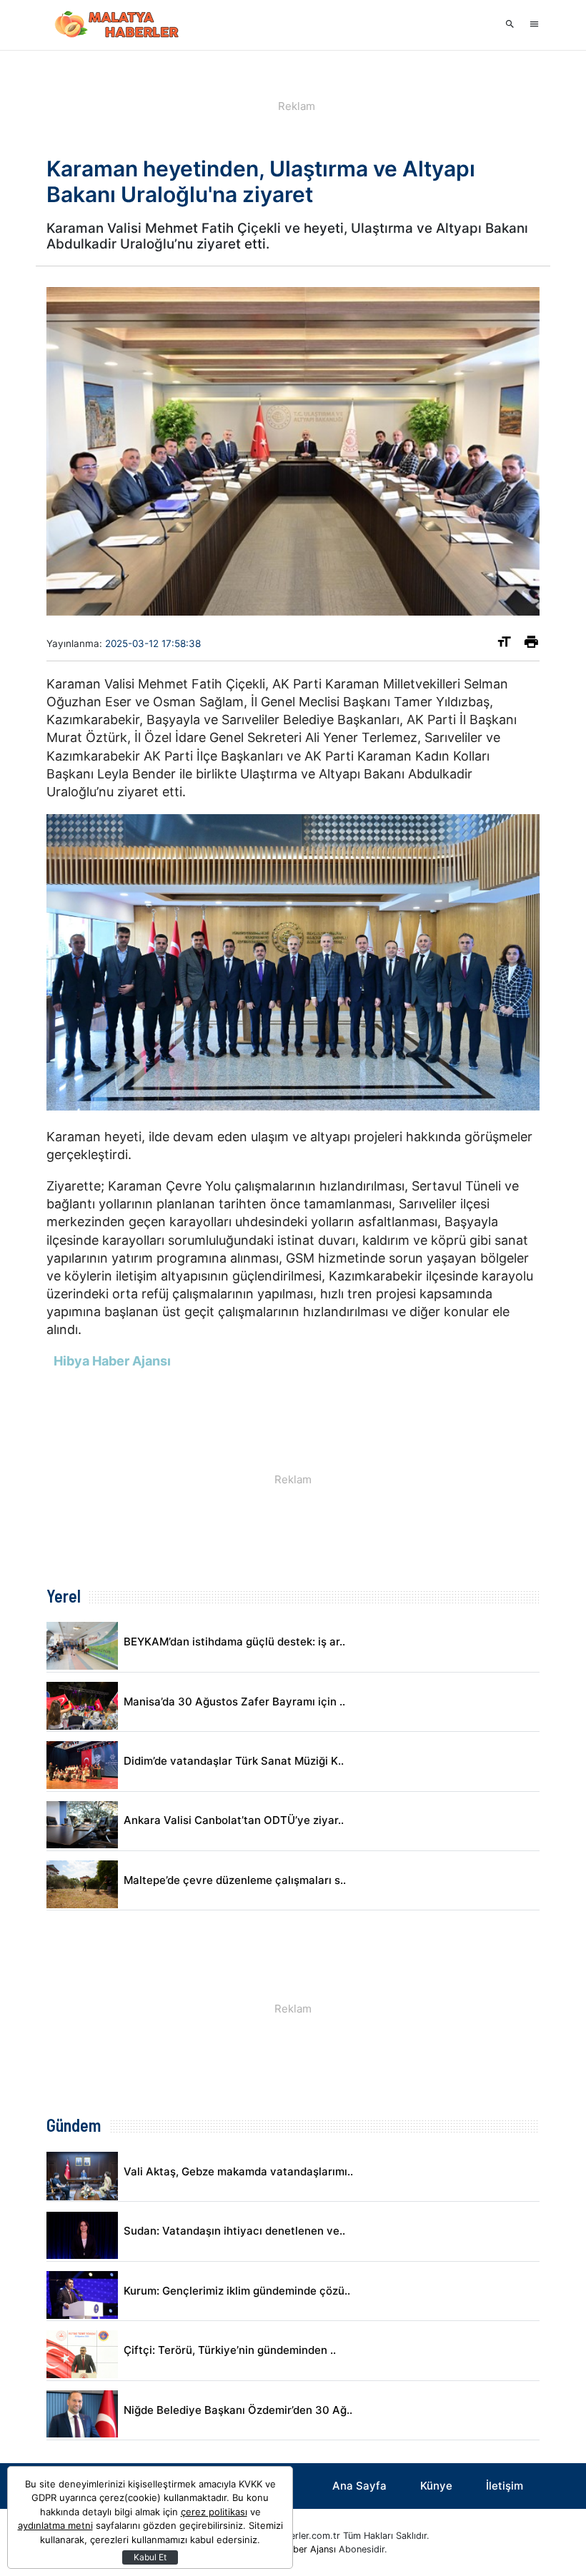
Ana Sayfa (359, 2486)
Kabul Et (150, 2557)
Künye (436, 2486)
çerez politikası (214, 2512)
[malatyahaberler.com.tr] (118, 25)
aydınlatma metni (55, 2525)
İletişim (505, 2486)
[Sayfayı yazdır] (531, 645)
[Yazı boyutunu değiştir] (504, 645)
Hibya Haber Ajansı (295, 2549)
